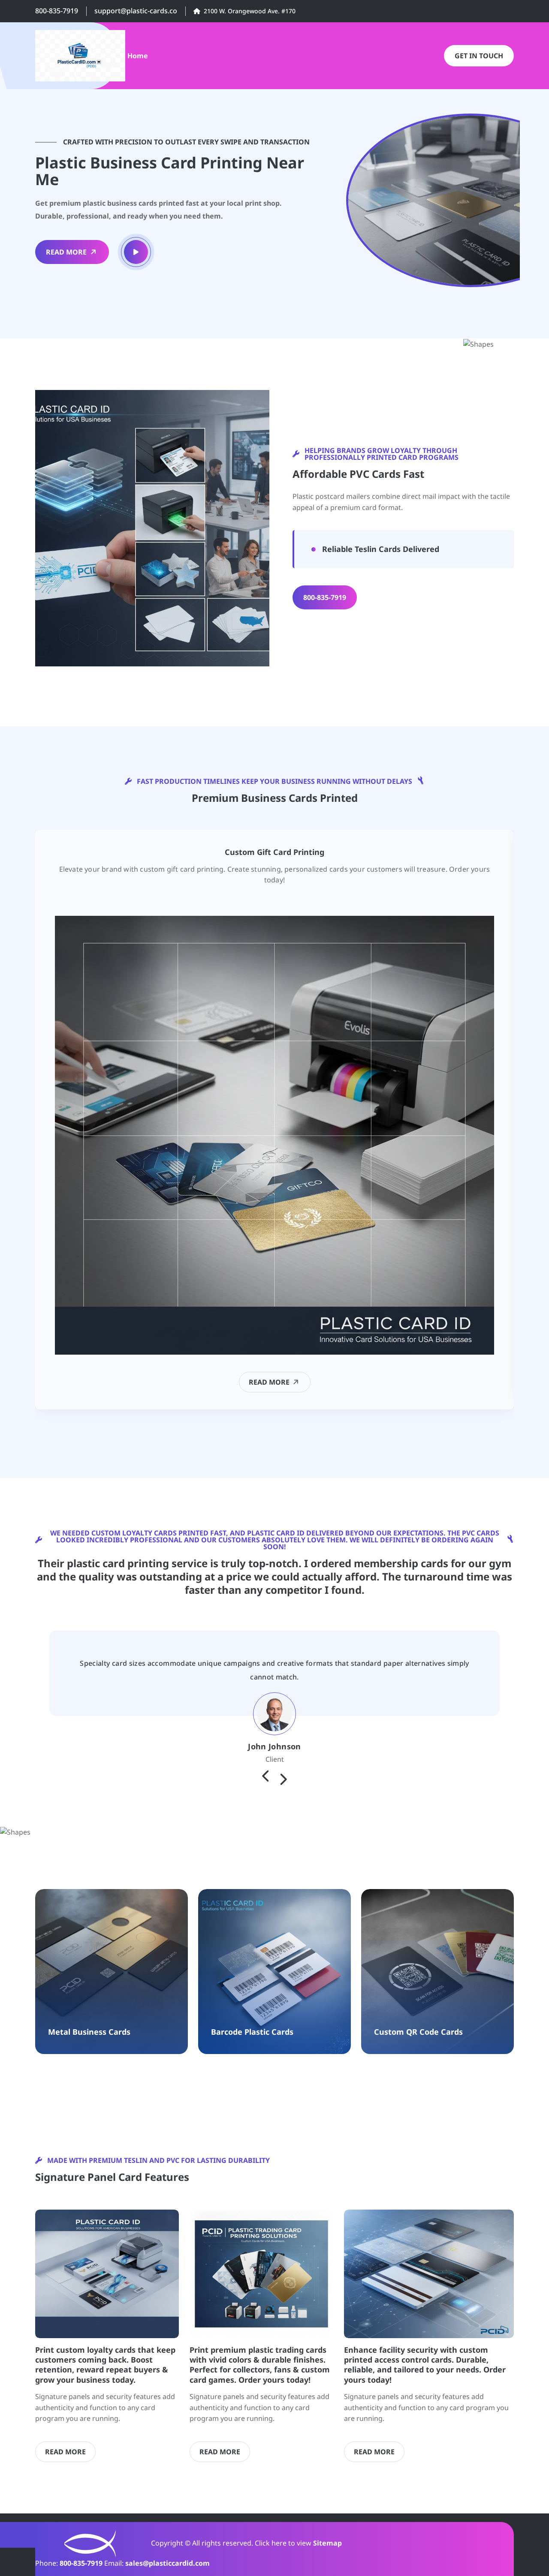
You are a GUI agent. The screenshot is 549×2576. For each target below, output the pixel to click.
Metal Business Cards (89, 2032)
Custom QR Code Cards (418, 2032)
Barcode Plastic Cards (252, 2032)
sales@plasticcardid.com (167, 2563)
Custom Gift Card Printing (274, 852)
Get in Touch (479, 56)
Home (138, 56)
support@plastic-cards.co (136, 11)
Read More (66, 252)
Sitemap (327, 2543)
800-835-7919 (57, 11)
